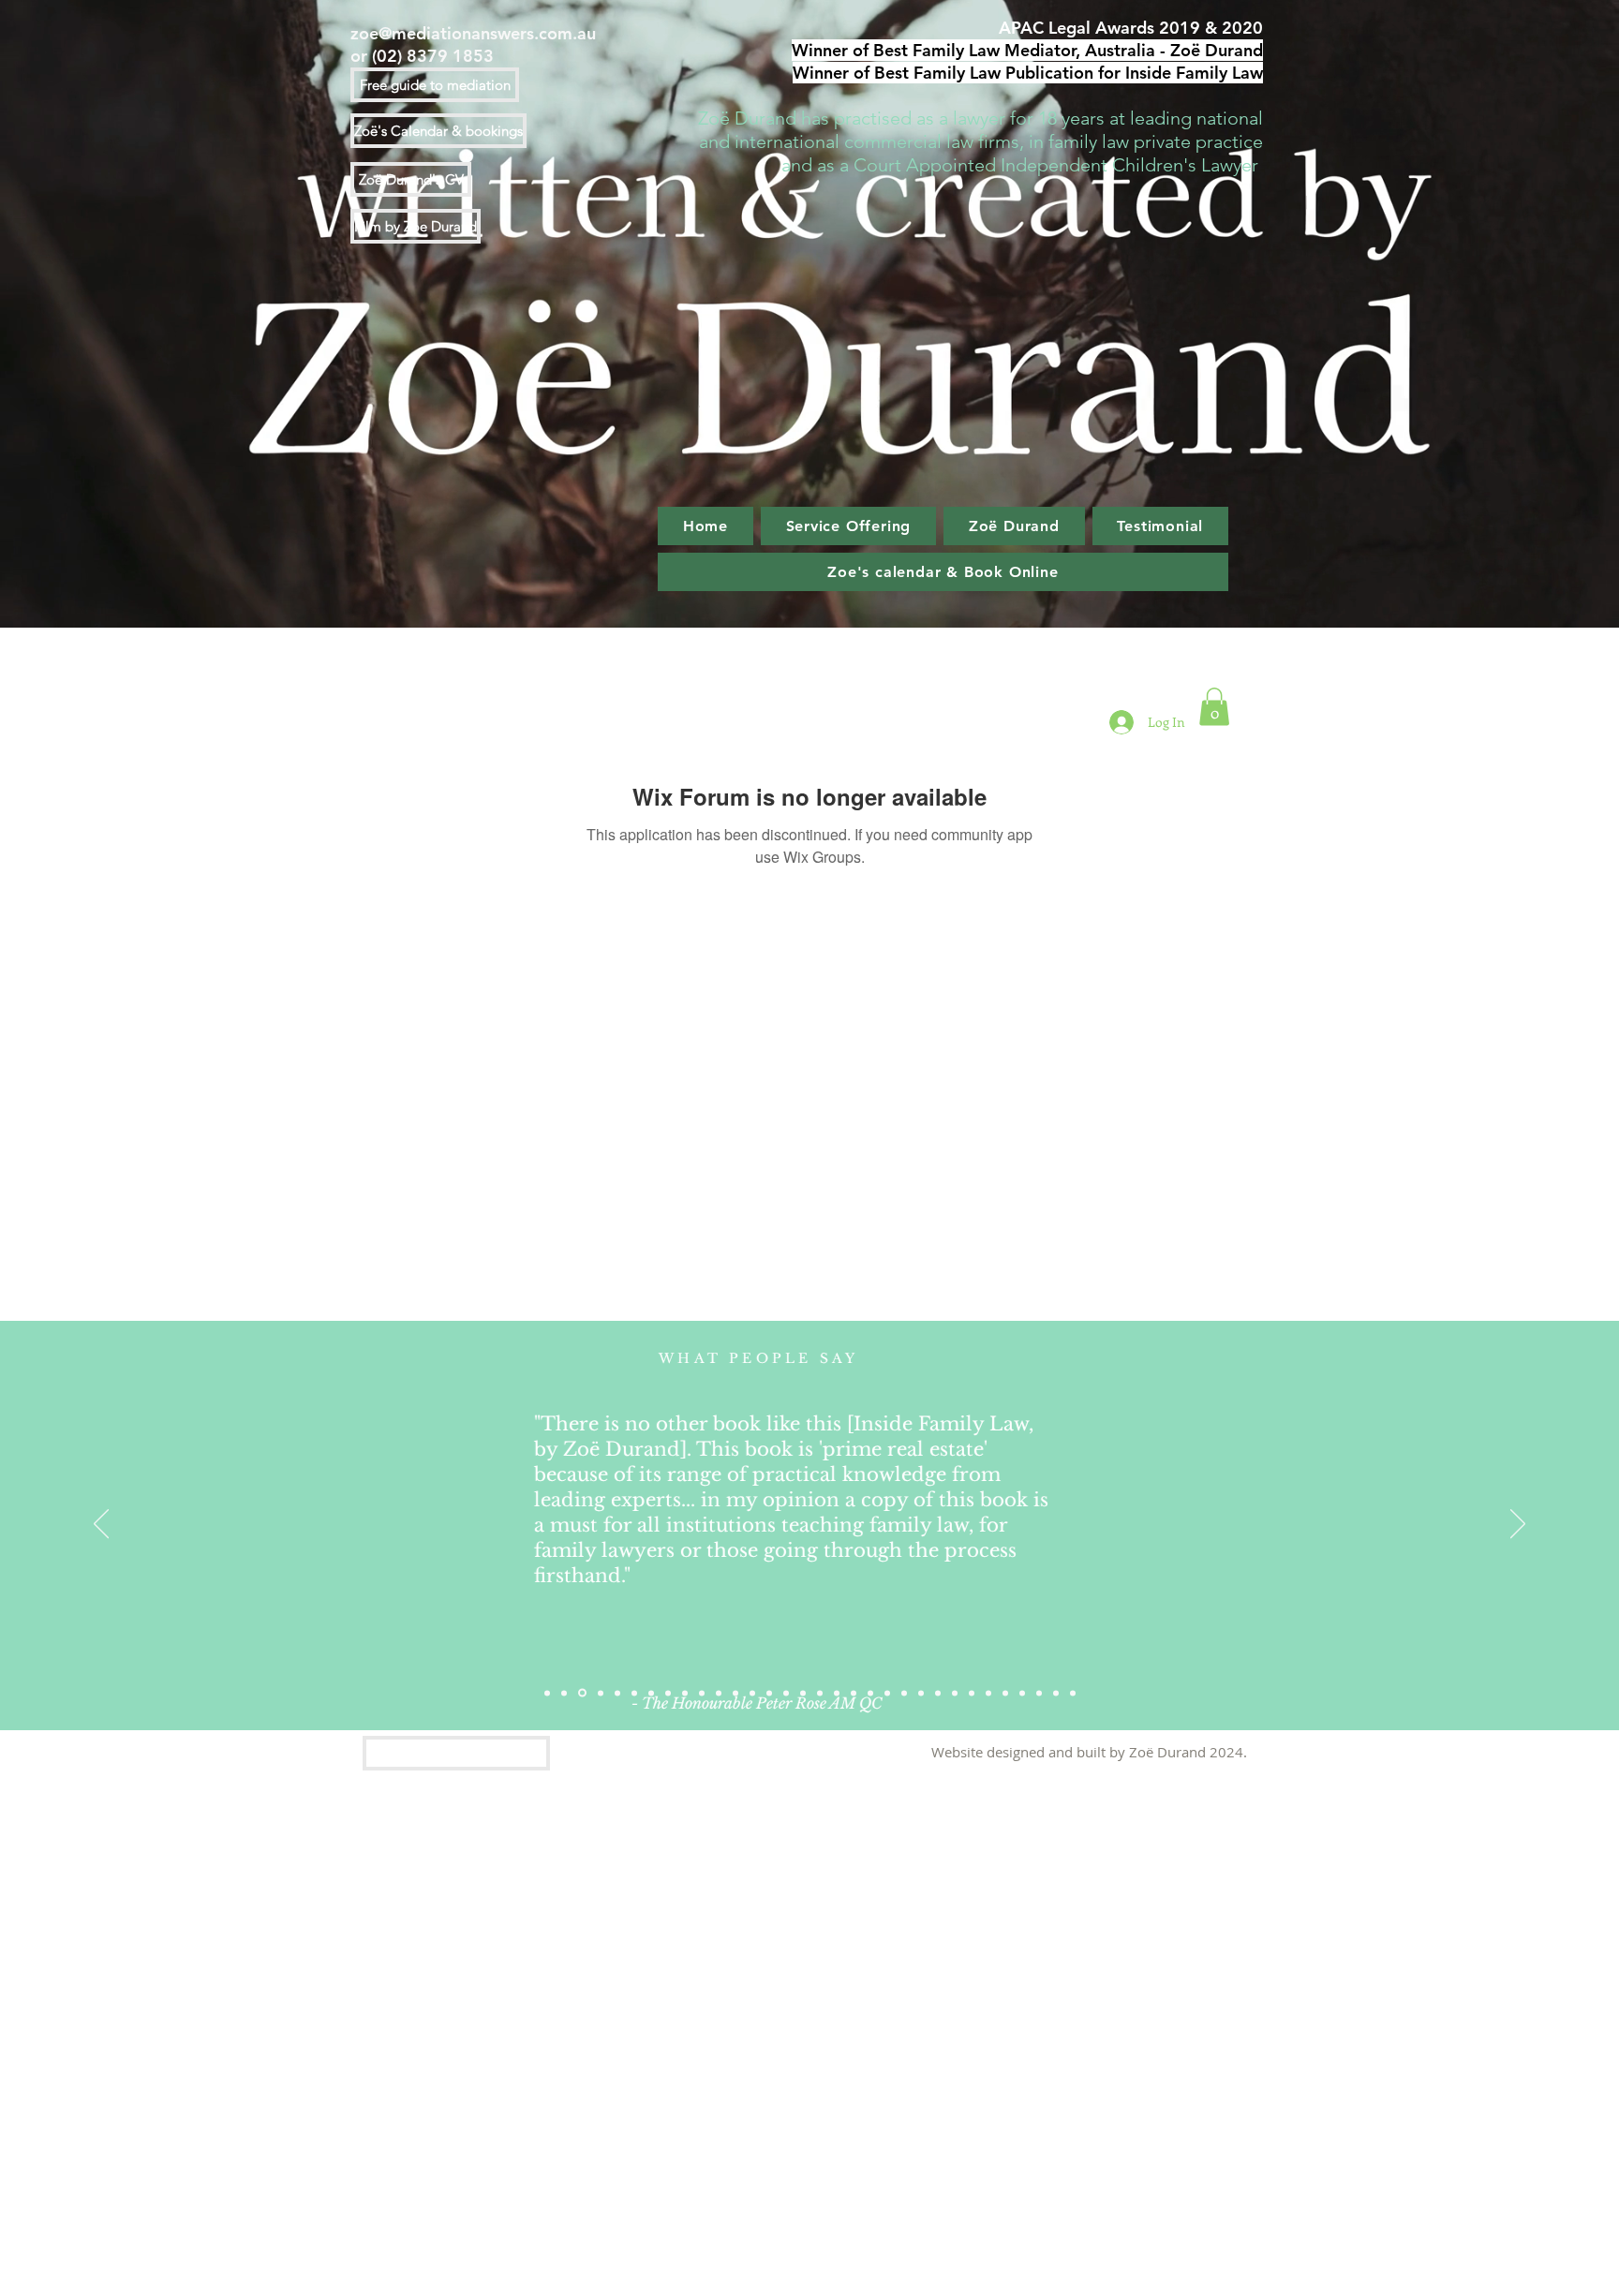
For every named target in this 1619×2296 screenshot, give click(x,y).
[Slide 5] (668, 1693)
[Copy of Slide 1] (617, 1693)
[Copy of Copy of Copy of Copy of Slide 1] (685, 1693)
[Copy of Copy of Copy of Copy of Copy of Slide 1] (786, 1693)
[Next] (1518, 1525)
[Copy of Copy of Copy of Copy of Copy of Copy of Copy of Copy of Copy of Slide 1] (854, 1693)
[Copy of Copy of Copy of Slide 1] (651, 1693)
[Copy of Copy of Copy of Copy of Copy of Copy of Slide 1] (803, 1693)
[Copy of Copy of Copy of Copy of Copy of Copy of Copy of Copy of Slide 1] (837, 1693)
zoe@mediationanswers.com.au (473, 33)
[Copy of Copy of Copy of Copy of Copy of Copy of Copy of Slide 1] (820, 1693)
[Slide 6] (601, 1693)
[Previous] (101, 1525)
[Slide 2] (564, 1693)
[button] (1214, 707)
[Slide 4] (955, 1693)
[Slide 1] (547, 1693)
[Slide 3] (582, 1693)
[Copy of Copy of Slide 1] (634, 1693)
